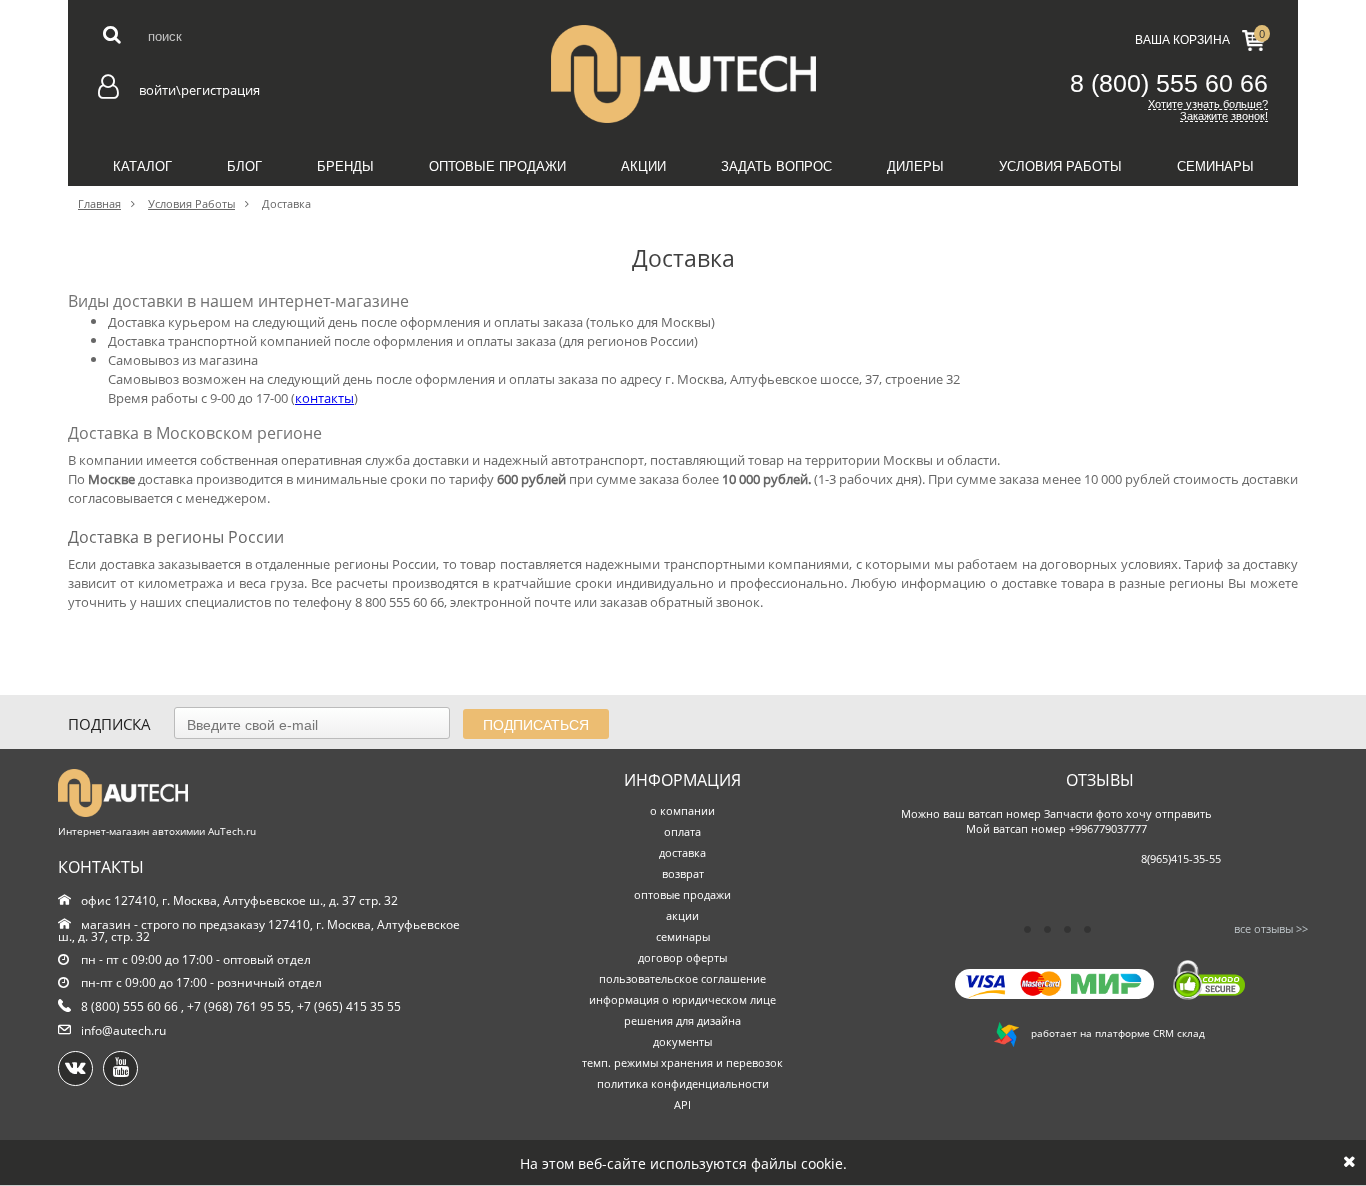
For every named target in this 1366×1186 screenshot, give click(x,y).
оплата (682, 831)
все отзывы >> (1271, 928)
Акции (643, 166)
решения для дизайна (682, 1020)
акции (682, 915)
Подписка (109, 724)
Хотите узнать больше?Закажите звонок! (1208, 110)
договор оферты (682, 957)
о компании (682, 810)
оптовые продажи (682, 894)
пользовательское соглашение (682, 978)
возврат (683, 873)
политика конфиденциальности (683, 1083)
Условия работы (1060, 166)
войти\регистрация (199, 90)
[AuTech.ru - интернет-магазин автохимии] (683, 74)
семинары (683, 936)
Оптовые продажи (497, 166)
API (682, 1104)
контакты (324, 398)
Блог (244, 166)
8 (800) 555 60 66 (1169, 83)
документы (682, 1041)
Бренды (345, 166)
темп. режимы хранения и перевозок (682, 1062)
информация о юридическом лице (682, 999)
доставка (682, 852)
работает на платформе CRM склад (1112, 1033)
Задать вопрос (776, 166)
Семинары (1215, 166)
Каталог (142, 166)
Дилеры (915, 166)
